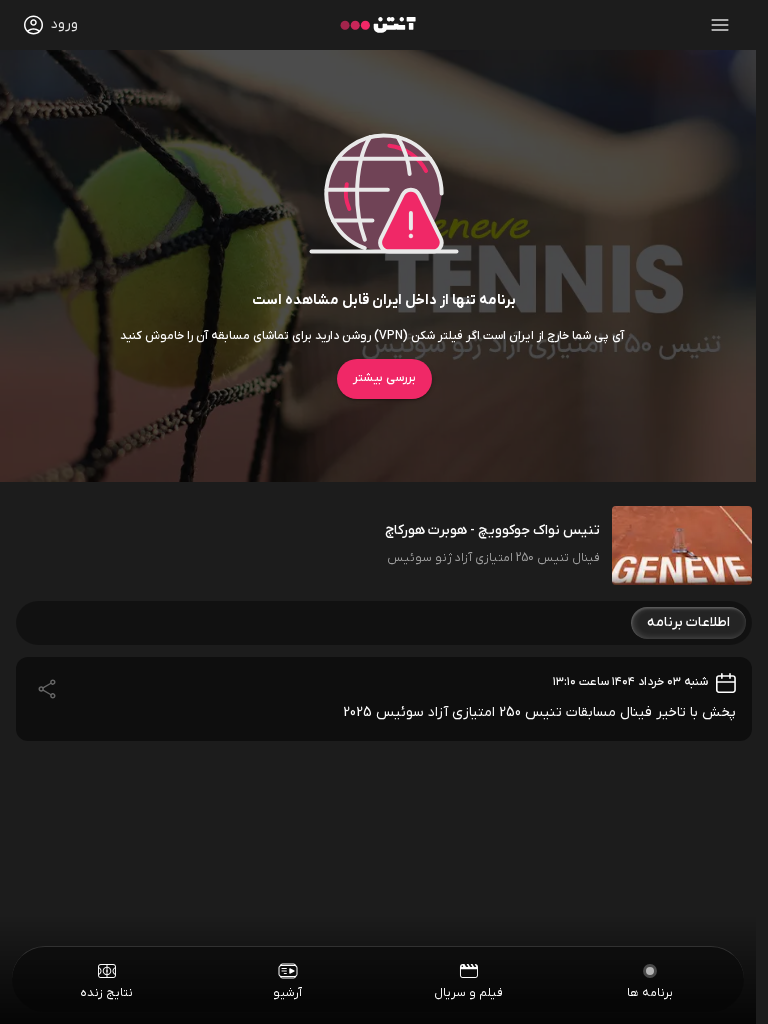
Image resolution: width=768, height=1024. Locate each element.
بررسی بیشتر (384, 378)
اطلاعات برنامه (688, 622)
